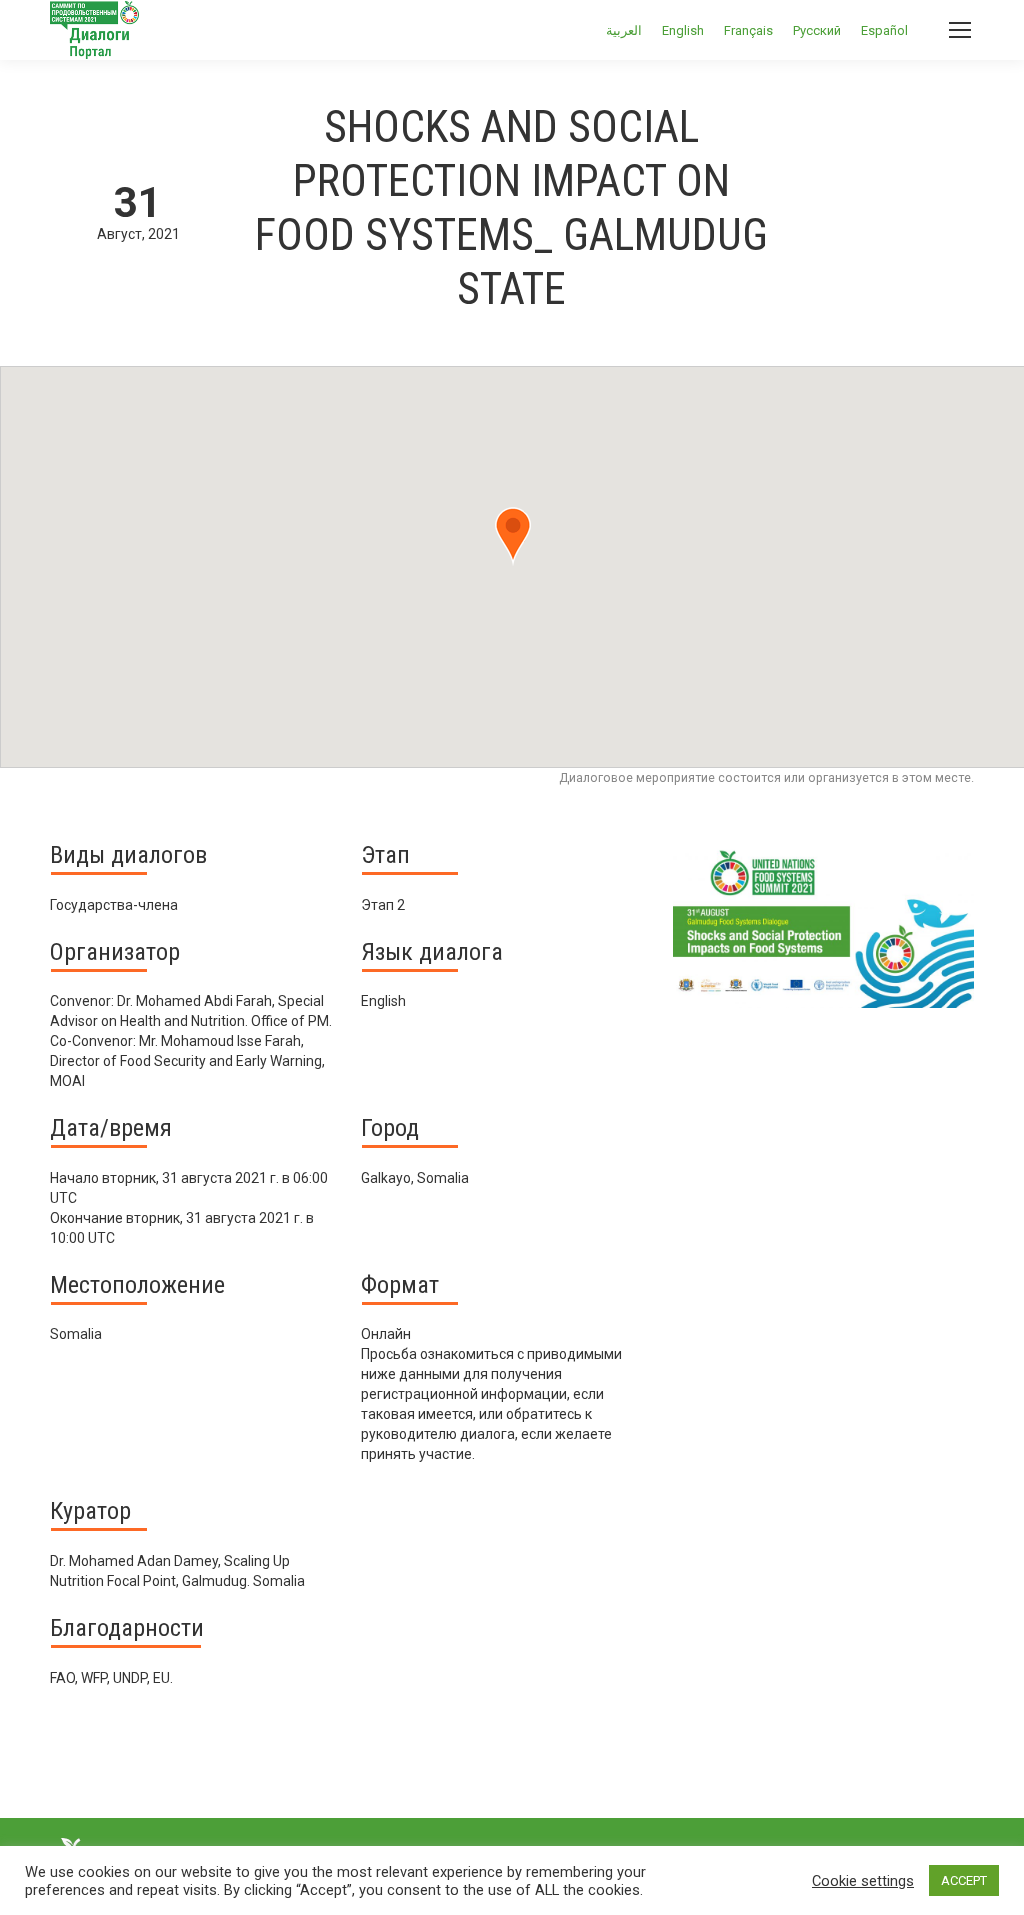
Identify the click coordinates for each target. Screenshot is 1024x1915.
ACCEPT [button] (964, 1880)
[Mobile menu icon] (960, 30)
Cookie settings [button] (863, 1881)
